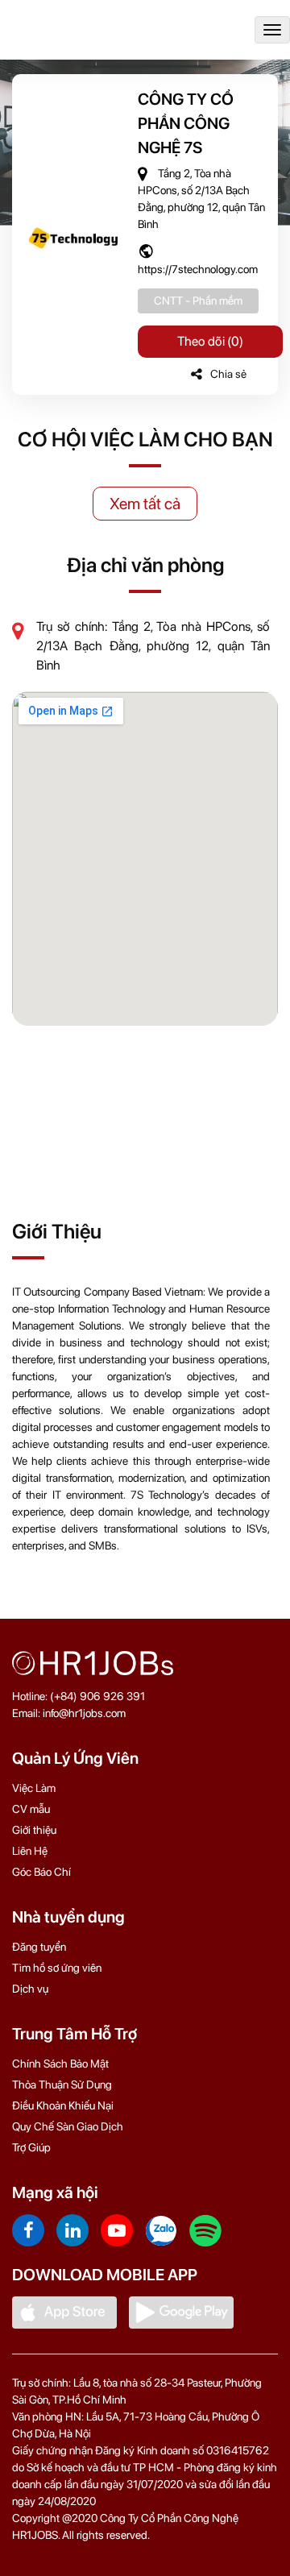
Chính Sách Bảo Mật (60, 2064)
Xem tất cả (145, 504)
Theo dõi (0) (210, 341)
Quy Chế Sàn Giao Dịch (68, 2126)
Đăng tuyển (39, 1947)
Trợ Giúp (31, 2147)
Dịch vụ (30, 1989)
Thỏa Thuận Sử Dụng (62, 2084)
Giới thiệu (34, 1830)
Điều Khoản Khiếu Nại (63, 2105)
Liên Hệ (30, 1851)
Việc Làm (34, 1788)
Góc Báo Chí (41, 1872)
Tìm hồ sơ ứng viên (57, 1968)
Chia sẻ (228, 374)
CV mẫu (31, 1809)
